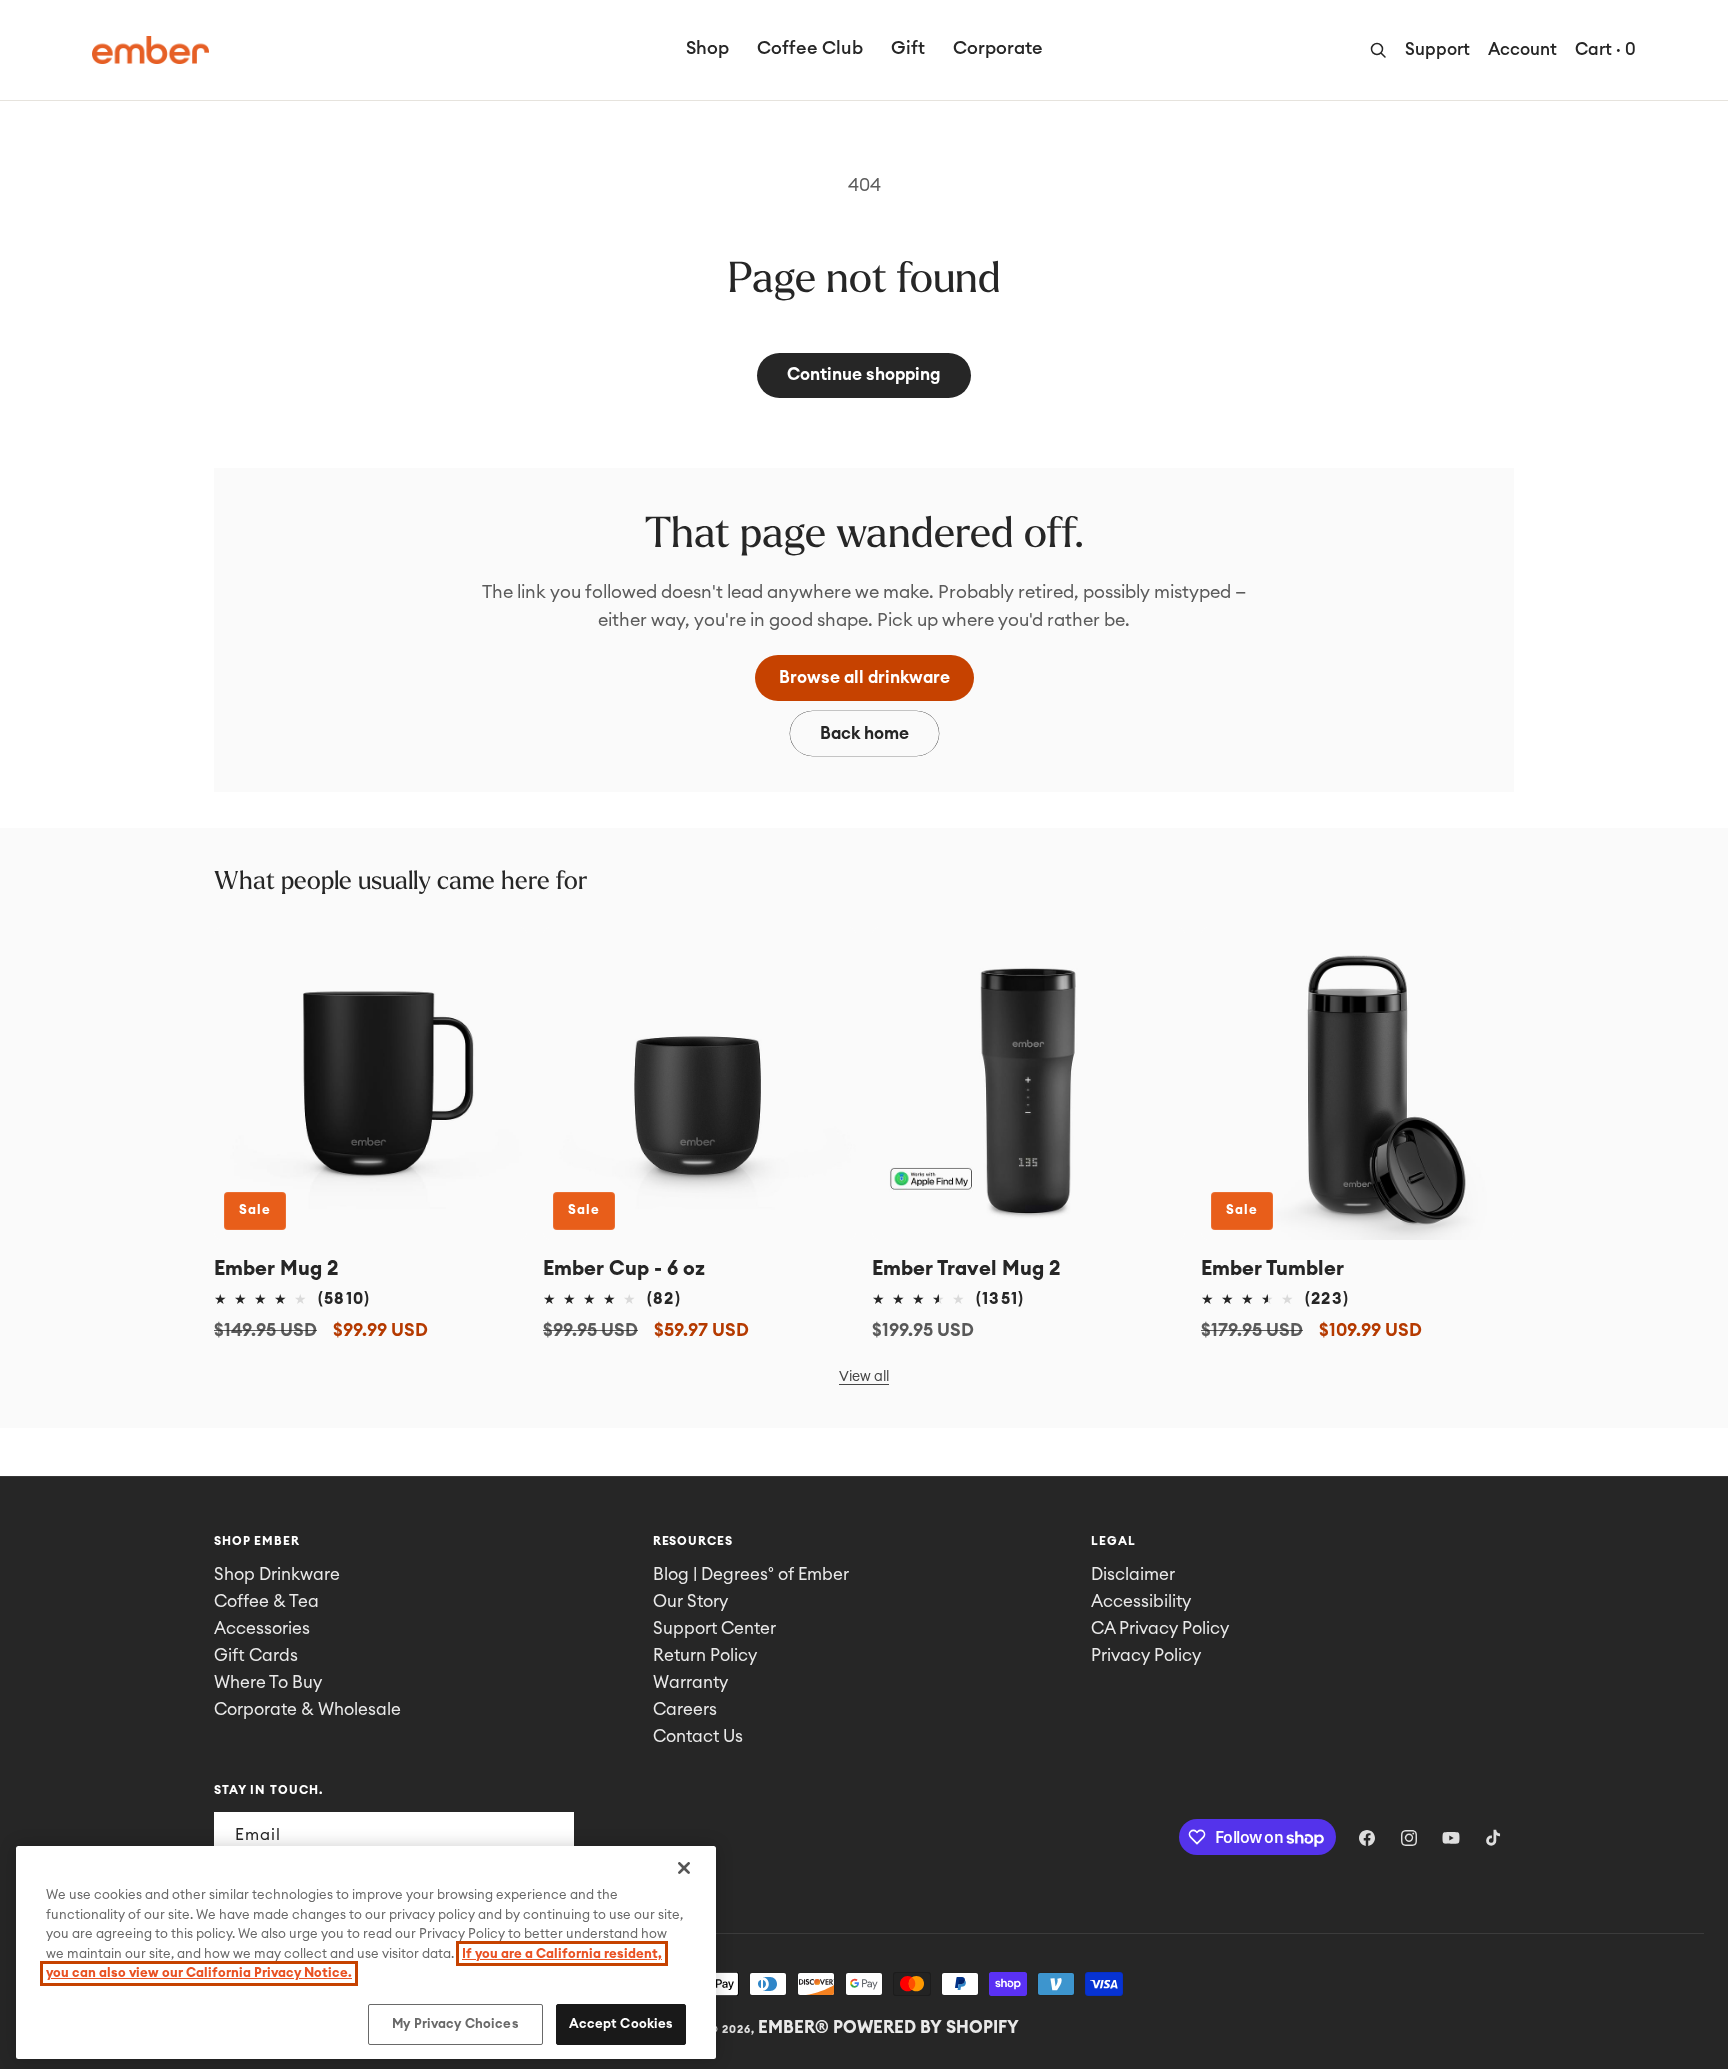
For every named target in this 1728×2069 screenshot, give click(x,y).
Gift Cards (256, 1655)
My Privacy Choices (455, 2023)
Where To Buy (268, 1682)
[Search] (1378, 50)
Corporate (998, 48)
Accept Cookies (621, 2023)
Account (1522, 49)
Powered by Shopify (926, 2027)
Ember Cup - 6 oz (624, 1269)
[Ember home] (150, 50)
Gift (908, 48)
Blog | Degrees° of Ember (751, 1574)
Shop (707, 48)
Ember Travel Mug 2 (966, 1269)
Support (1437, 49)
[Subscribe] (551, 1835)
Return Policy (705, 1655)
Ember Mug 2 (276, 1269)
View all (864, 1377)
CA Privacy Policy (1160, 1628)
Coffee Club (810, 48)
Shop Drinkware (277, 1574)
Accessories (262, 1628)
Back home (864, 733)
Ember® (793, 2027)
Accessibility (1141, 1601)
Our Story (690, 1601)
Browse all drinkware (864, 677)
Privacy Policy (1146, 1655)
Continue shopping (864, 374)
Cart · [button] (1605, 49)
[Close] (684, 1868)
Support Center (714, 1628)
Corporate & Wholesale (307, 1709)
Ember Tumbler (1272, 1269)
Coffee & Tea (266, 1601)
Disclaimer (1133, 1574)
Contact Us (698, 1736)
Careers (685, 1709)
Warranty (690, 1682)
